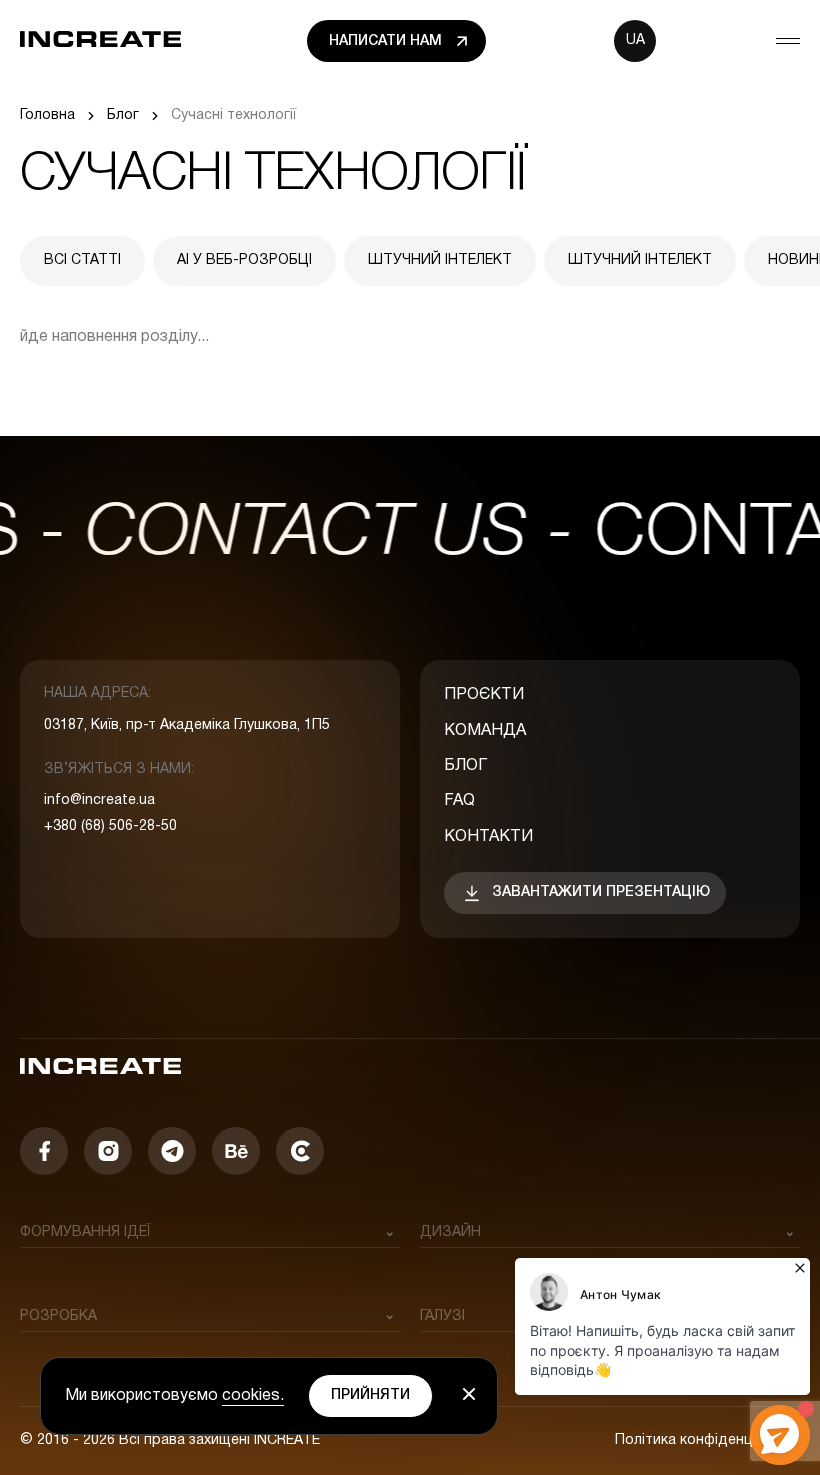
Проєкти (484, 695)
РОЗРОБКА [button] (58, 1316)
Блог (465, 766)
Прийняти (370, 1395)
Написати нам (385, 41)
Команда (485, 731)
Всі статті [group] (82, 260)
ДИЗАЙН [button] (450, 1232)
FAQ (459, 801)
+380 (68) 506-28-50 (110, 826)
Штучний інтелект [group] (440, 260)
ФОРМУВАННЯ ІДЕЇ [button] (85, 1232)
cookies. (253, 1396)
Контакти (488, 837)
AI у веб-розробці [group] (244, 260)
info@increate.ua (99, 800)
